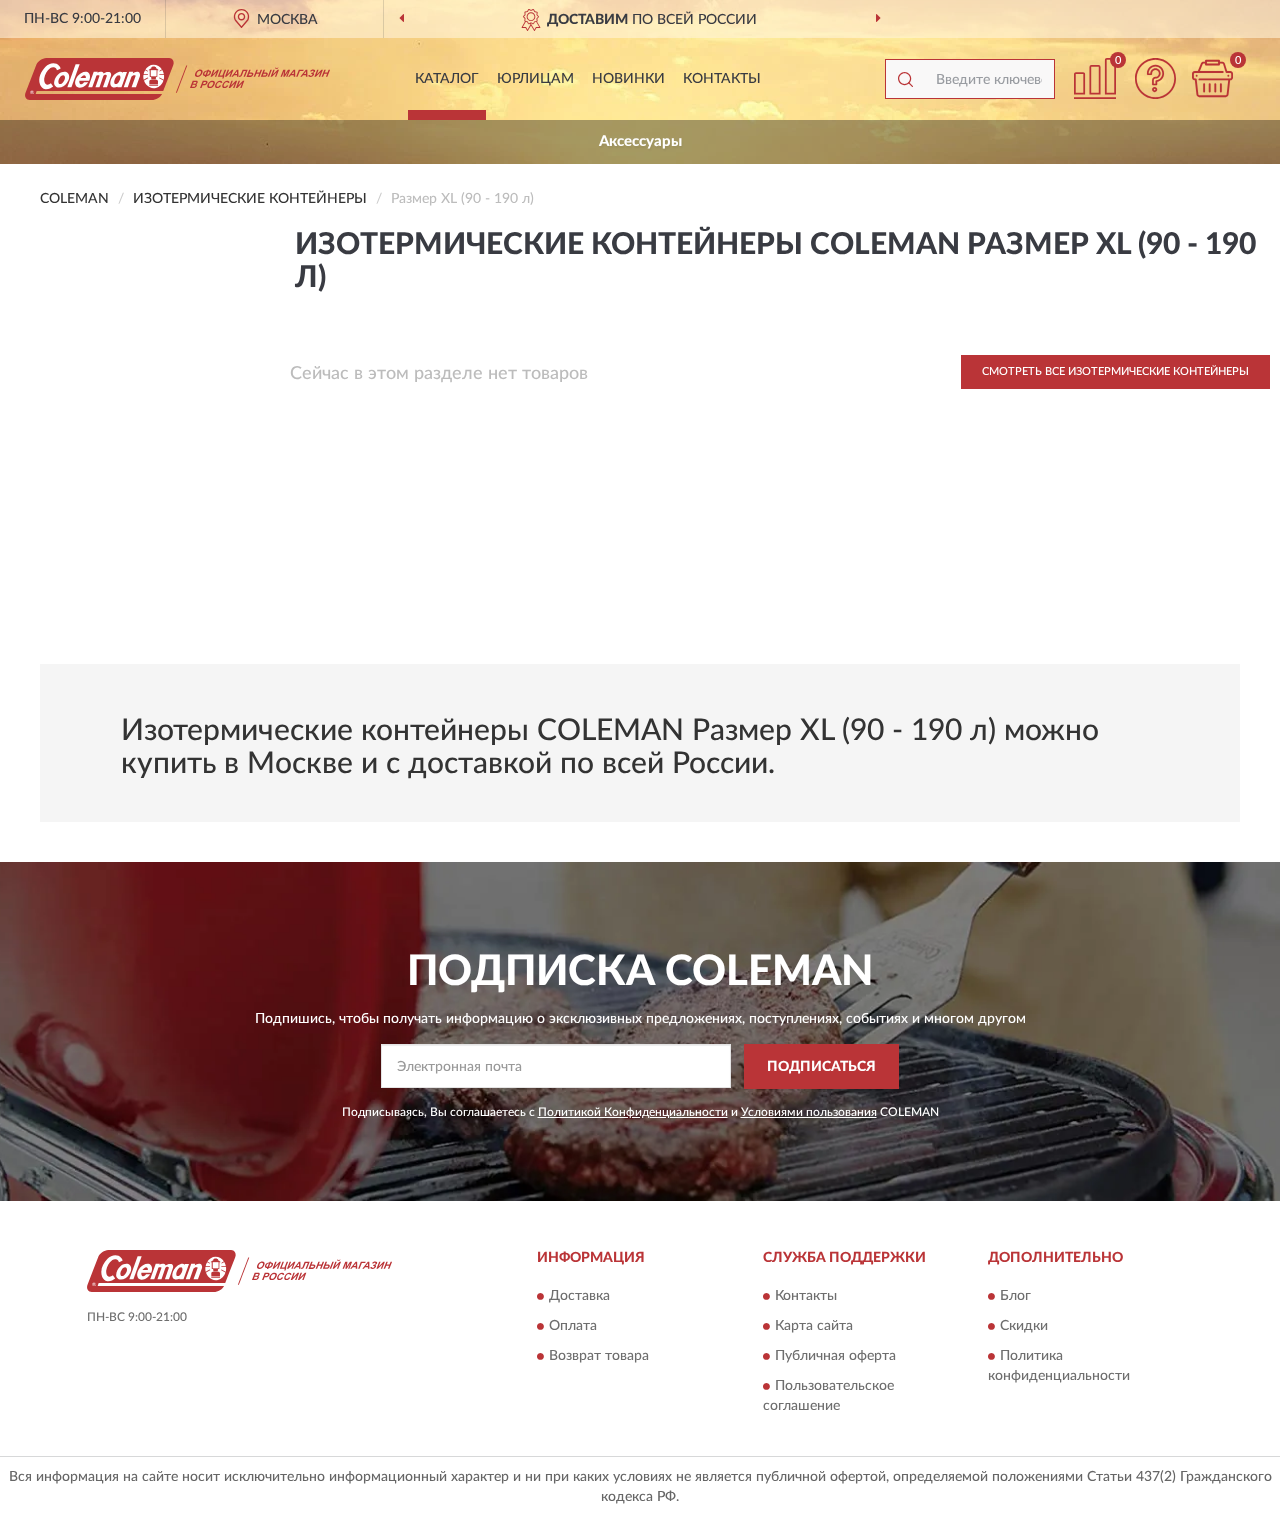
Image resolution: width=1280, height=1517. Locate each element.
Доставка (579, 1297)
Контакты (722, 79)
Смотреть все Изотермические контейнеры (1115, 371)
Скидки (1024, 1327)
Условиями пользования (809, 1112)
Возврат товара (599, 1357)
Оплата (573, 1327)
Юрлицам (535, 79)
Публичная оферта (835, 1357)
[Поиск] (905, 79)
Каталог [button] (447, 79)
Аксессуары (640, 141)
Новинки (628, 79)
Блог (1015, 1297)
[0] (1212, 78)
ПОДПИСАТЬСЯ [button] (821, 1067)
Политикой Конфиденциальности (633, 1112)
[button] (1155, 78)
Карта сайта (814, 1327)
